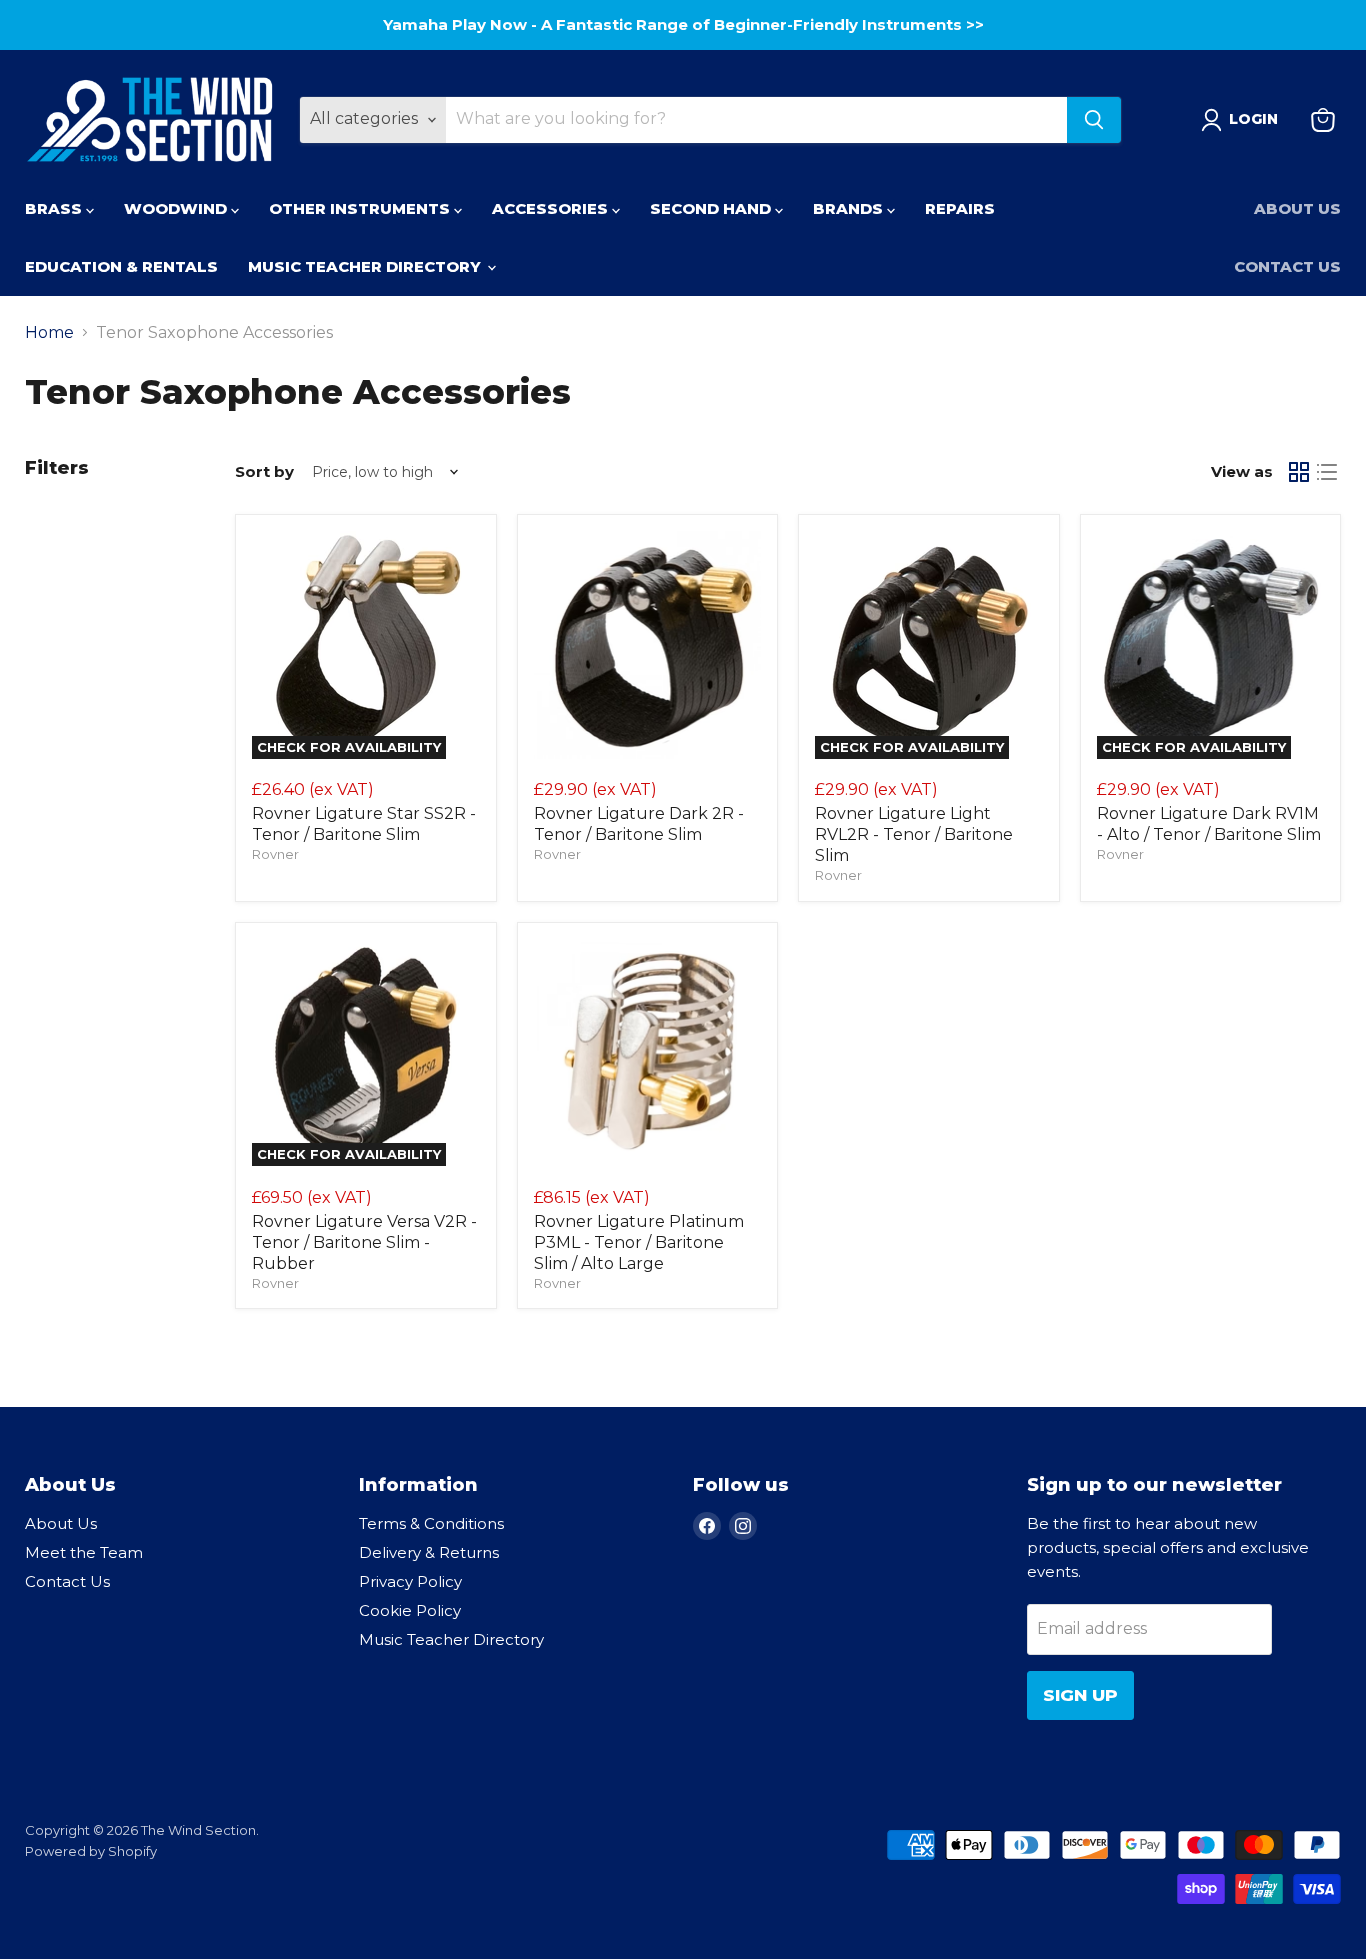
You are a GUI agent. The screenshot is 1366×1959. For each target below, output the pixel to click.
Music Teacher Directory (451, 1639)
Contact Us (1287, 266)
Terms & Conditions (431, 1523)
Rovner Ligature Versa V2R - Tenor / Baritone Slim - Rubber (364, 1242)
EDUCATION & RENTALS (121, 266)
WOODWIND (177, 208)
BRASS (55, 208)
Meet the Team (84, 1552)
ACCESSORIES (552, 208)
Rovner (275, 854)
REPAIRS (960, 208)
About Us (1297, 208)
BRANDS (850, 208)
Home (49, 333)
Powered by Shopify (91, 1851)
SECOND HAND (712, 208)
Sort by (264, 471)
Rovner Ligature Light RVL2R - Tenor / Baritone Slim (914, 834)
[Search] (1094, 120)
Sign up (1080, 1695)
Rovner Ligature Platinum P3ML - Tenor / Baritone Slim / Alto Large (639, 1242)
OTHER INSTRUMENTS (361, 208)
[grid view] (1299, 472)
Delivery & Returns (429, 1552)
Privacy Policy (410, 1581)
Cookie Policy (410, 1610)
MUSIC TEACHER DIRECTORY (366, 266)
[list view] (1327, 472)
